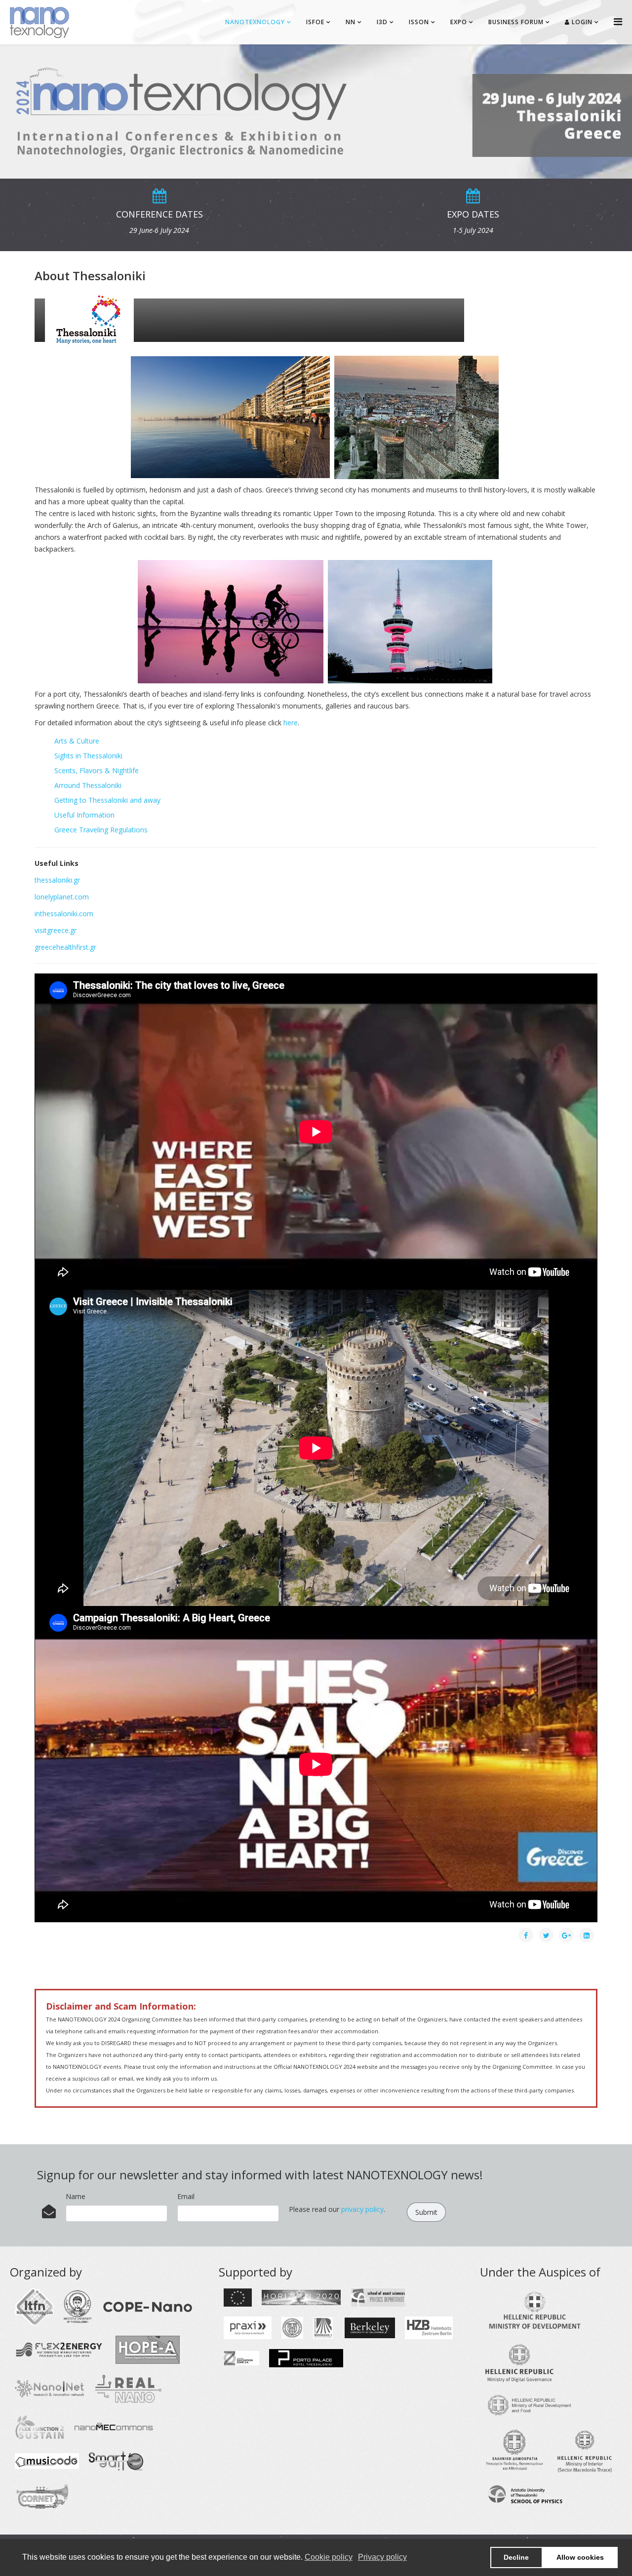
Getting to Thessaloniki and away (107, 802)
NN (351, 22)
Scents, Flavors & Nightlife (97, 772)
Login (581, 22)
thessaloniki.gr (57, 880)
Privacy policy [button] (382, 2557)
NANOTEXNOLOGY (255, 22)
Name (76, 2196)
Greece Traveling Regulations (101, 831)
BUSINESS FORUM (516, 22)
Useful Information (84, 816)
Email (186, 2196)
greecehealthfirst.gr (65, 947)
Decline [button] (516, 2557)
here (291, 723)
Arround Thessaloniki (88, 787)
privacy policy (362, 2209)
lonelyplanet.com (62, 897)
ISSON (419, 22)
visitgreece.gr (56, 930)
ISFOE (315, 22)
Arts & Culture (77, 742)
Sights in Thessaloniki (88, 757)
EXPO (459, 22)
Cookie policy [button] (329, 2557)
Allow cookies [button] (580, 2557)
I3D (382, 22)
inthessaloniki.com (64, 914)
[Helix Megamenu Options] (618, 21)
